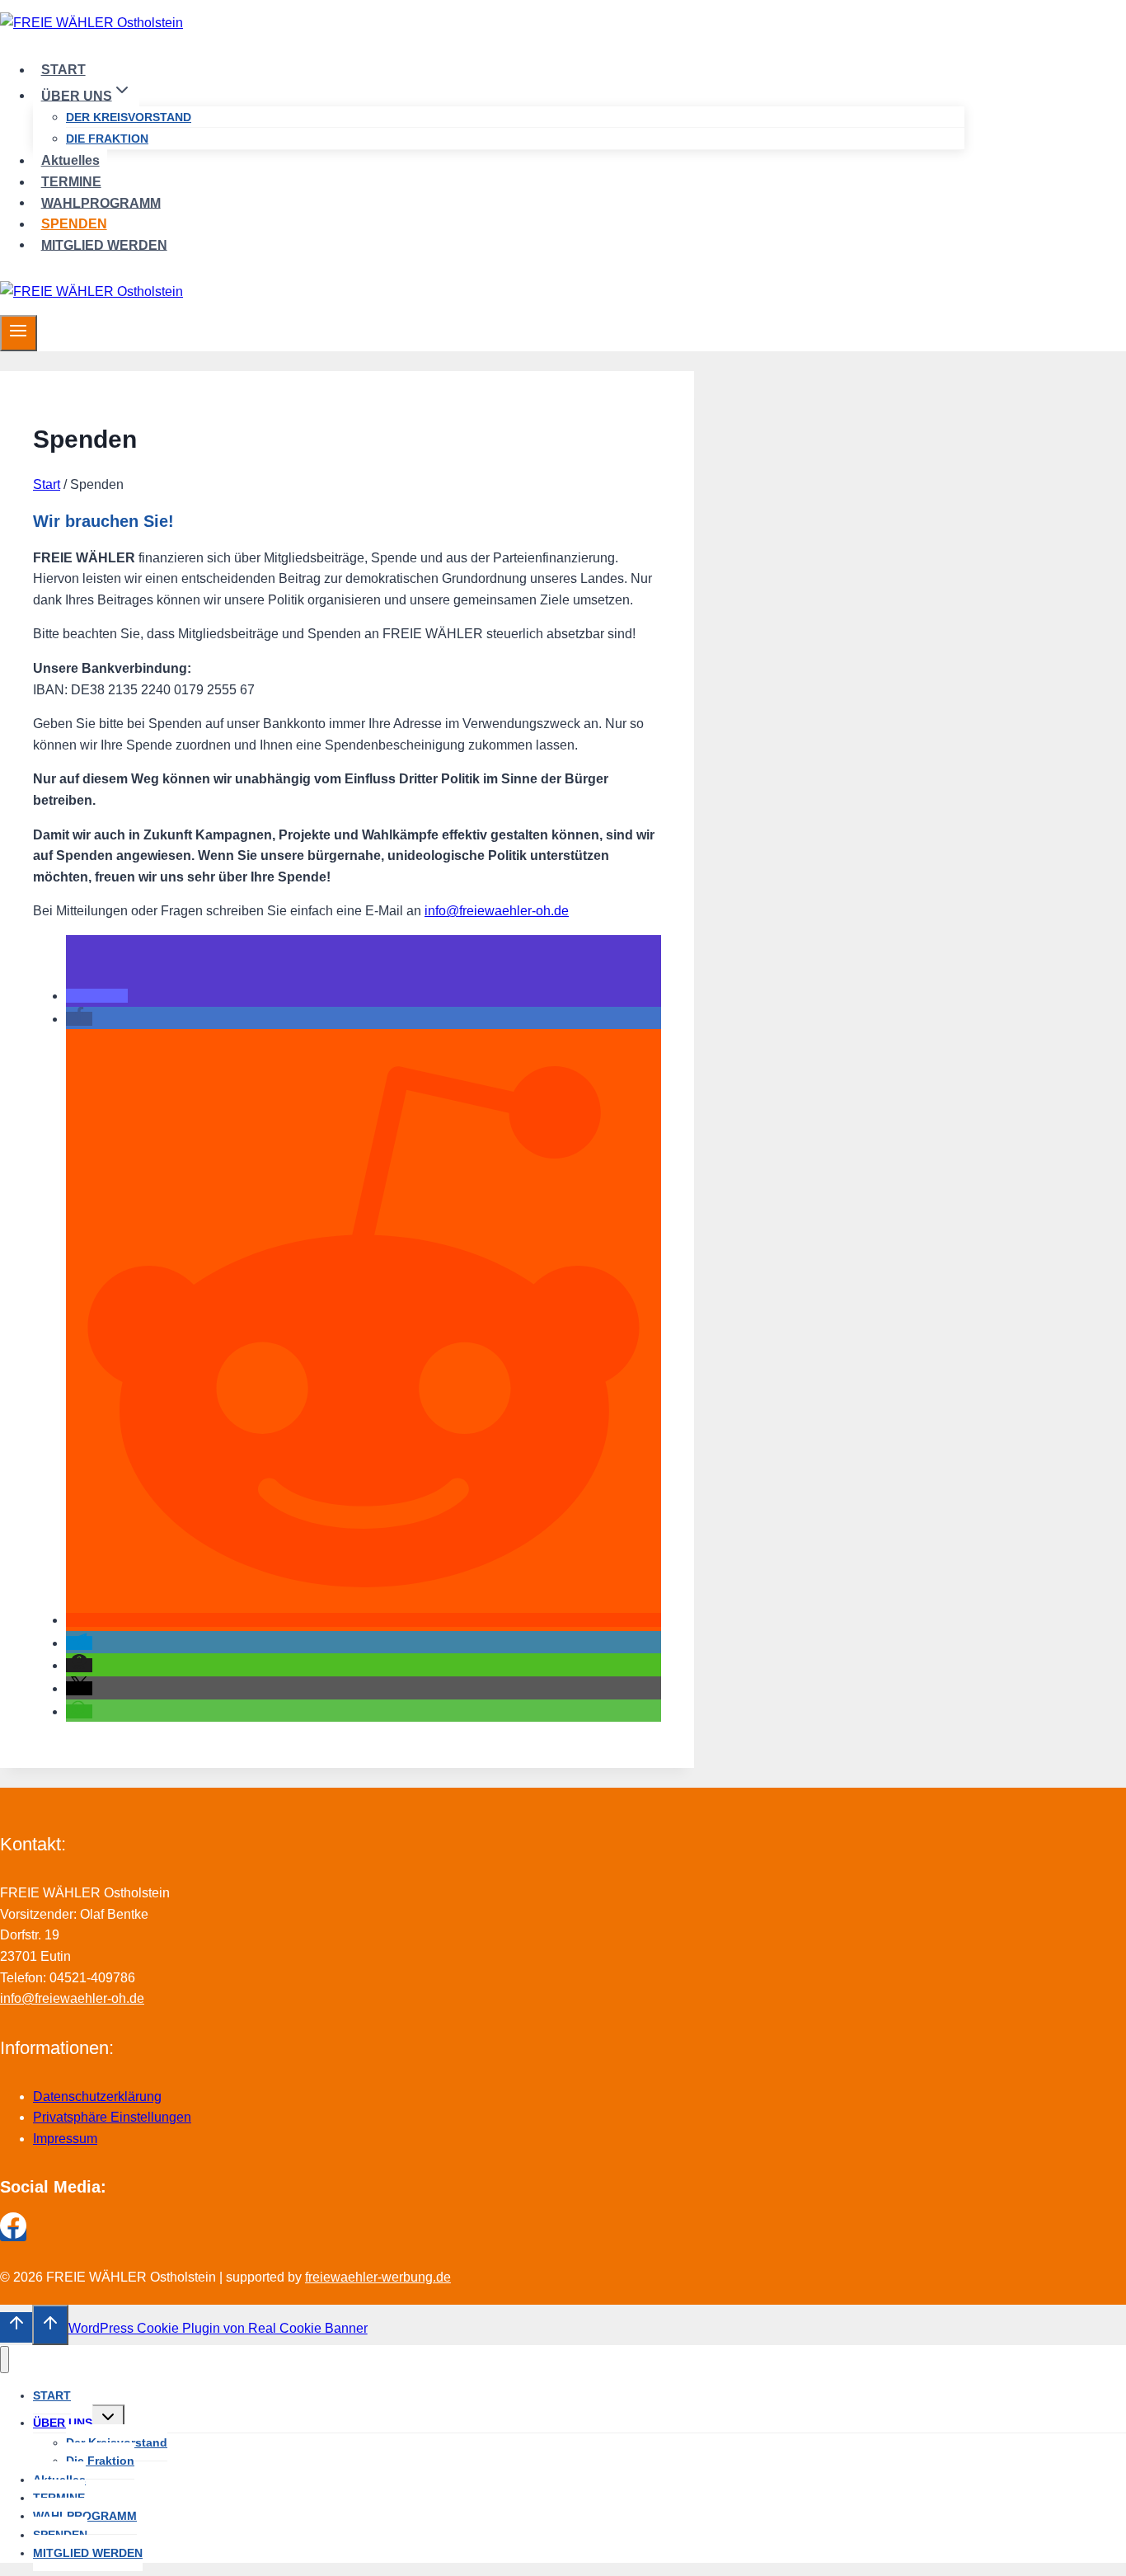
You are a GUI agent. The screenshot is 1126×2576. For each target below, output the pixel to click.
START (63, 70)
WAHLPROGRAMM (101, 202)
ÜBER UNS (63, 2423)
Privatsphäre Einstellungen (112, 2117)
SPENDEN (74, 224)
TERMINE (71, 182)
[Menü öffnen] (19, 333)
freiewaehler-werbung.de (378, 2277)
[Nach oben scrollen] (16, 2327)
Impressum (65, 2139)
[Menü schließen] (5, 2360)
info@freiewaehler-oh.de (497, 911)
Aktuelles (70, 160)
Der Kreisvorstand (129, 117)
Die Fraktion (107, 139)
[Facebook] (13, 2234)
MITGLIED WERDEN (104, 244)
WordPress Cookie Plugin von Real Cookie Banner (218, 2328)
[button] (97, 996)
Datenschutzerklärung (97, 2097)
